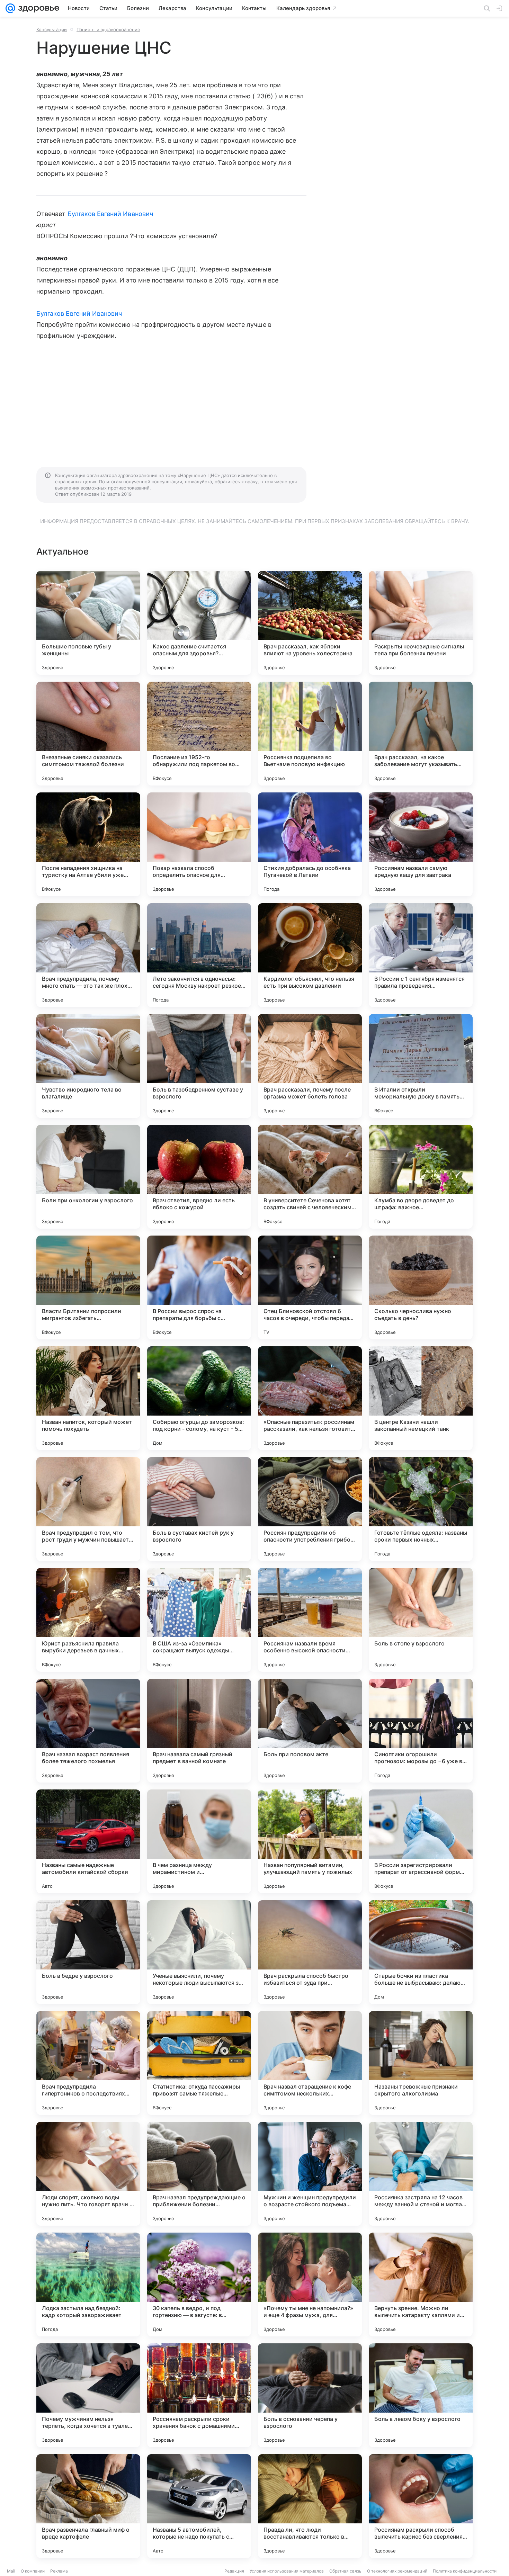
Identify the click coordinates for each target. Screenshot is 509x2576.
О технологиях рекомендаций (397, 2571)
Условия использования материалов (287, 2571)
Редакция (234, 2571)
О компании (33, 2571)
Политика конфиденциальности (465, 2571)
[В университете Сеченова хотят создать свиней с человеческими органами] (310, 1177)
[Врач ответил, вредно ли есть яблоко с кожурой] (199, 1177)
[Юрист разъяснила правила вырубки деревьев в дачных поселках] (88, 1620)
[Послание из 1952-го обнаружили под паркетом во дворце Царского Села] (199, 734)
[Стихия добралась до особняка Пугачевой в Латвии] (310, 844)
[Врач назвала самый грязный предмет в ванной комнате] (199, 1731)
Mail (11, 2571)
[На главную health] (37, 8)
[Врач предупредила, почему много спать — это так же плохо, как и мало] (88, 955)
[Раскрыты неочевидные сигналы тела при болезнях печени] (421, 623)
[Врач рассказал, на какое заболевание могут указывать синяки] (421, 734)
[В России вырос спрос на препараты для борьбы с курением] (199, 1287)
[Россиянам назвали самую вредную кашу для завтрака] (421, 844)
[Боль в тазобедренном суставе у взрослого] (199, 1066)
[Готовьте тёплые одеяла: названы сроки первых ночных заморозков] (421, 1509)
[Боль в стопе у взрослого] (421, 1620)
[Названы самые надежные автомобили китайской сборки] (88, 1841)
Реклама (59, 2571)
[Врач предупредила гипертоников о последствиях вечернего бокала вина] (88, 2063)
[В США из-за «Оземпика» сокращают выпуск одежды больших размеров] (199, 1620)
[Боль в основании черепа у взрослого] (310, 2395)
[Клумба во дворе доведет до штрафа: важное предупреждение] (421, 1177)
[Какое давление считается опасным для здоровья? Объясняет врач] (199, 623)
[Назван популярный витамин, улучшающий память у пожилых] (310, 1841)
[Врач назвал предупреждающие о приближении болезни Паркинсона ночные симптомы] (199, 2174)
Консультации (52, 29)
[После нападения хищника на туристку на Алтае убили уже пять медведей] (88, 844)
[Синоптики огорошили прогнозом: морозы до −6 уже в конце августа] (421, 1731)
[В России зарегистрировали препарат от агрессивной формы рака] (421, 1841)
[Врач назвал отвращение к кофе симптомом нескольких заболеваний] (310, 2063)
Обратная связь (345, 2571)
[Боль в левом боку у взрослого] (421, 2395)
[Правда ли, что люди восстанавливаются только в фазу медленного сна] (310, 2506)
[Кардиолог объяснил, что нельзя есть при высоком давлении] (310, 955)
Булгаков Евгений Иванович (110, 214)
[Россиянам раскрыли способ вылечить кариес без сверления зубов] (421, 2506)
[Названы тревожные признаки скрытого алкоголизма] (421, 2063)
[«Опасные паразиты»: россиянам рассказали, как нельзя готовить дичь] (310, 1398)
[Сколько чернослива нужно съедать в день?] (421, 1287)
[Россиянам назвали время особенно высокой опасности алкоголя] (310, 1620)
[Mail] (10, 8)
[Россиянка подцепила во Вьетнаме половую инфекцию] (310, 734)
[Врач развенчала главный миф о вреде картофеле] (88, 2506)
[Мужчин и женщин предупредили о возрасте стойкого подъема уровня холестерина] (310, 2174)
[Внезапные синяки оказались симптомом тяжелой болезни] (88, 734)
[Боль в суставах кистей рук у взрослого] (199, 1509)
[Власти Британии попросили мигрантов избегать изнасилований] (88, 1287)
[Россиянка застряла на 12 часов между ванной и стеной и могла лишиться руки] (421, 2174)
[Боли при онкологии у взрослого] (88, 1177)
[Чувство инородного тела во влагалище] (88, 1066)
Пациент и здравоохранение (108, 29)
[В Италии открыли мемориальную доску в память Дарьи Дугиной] (421, 1066)
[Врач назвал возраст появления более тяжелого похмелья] (88, 1731)
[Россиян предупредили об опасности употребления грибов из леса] (310, 1509)
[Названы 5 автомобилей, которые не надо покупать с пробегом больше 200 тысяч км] (199, 2506)
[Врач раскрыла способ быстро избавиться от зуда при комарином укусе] (310, 1952)
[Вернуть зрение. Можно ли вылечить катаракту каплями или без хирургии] (421, 2285)
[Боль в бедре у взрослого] (88, 1952)
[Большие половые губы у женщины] (88, 623)
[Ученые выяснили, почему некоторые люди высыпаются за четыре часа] (199, 1952)
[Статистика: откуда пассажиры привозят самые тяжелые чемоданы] (199, 2063)
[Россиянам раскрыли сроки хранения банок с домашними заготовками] (199, 2395)
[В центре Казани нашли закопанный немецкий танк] (421, 1398)
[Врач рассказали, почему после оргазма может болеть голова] (310, 1066)
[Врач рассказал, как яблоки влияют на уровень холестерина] (310, 623)
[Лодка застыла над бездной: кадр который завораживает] (88, 2285)
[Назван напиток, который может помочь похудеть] (88, 1398)
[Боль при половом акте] (310, 1731)
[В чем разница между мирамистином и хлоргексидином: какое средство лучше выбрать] (199, 1841)
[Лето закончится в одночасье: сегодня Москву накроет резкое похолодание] (199, 955)
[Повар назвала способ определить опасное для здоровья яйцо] (199, 844)
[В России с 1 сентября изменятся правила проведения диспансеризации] (421, 955)
